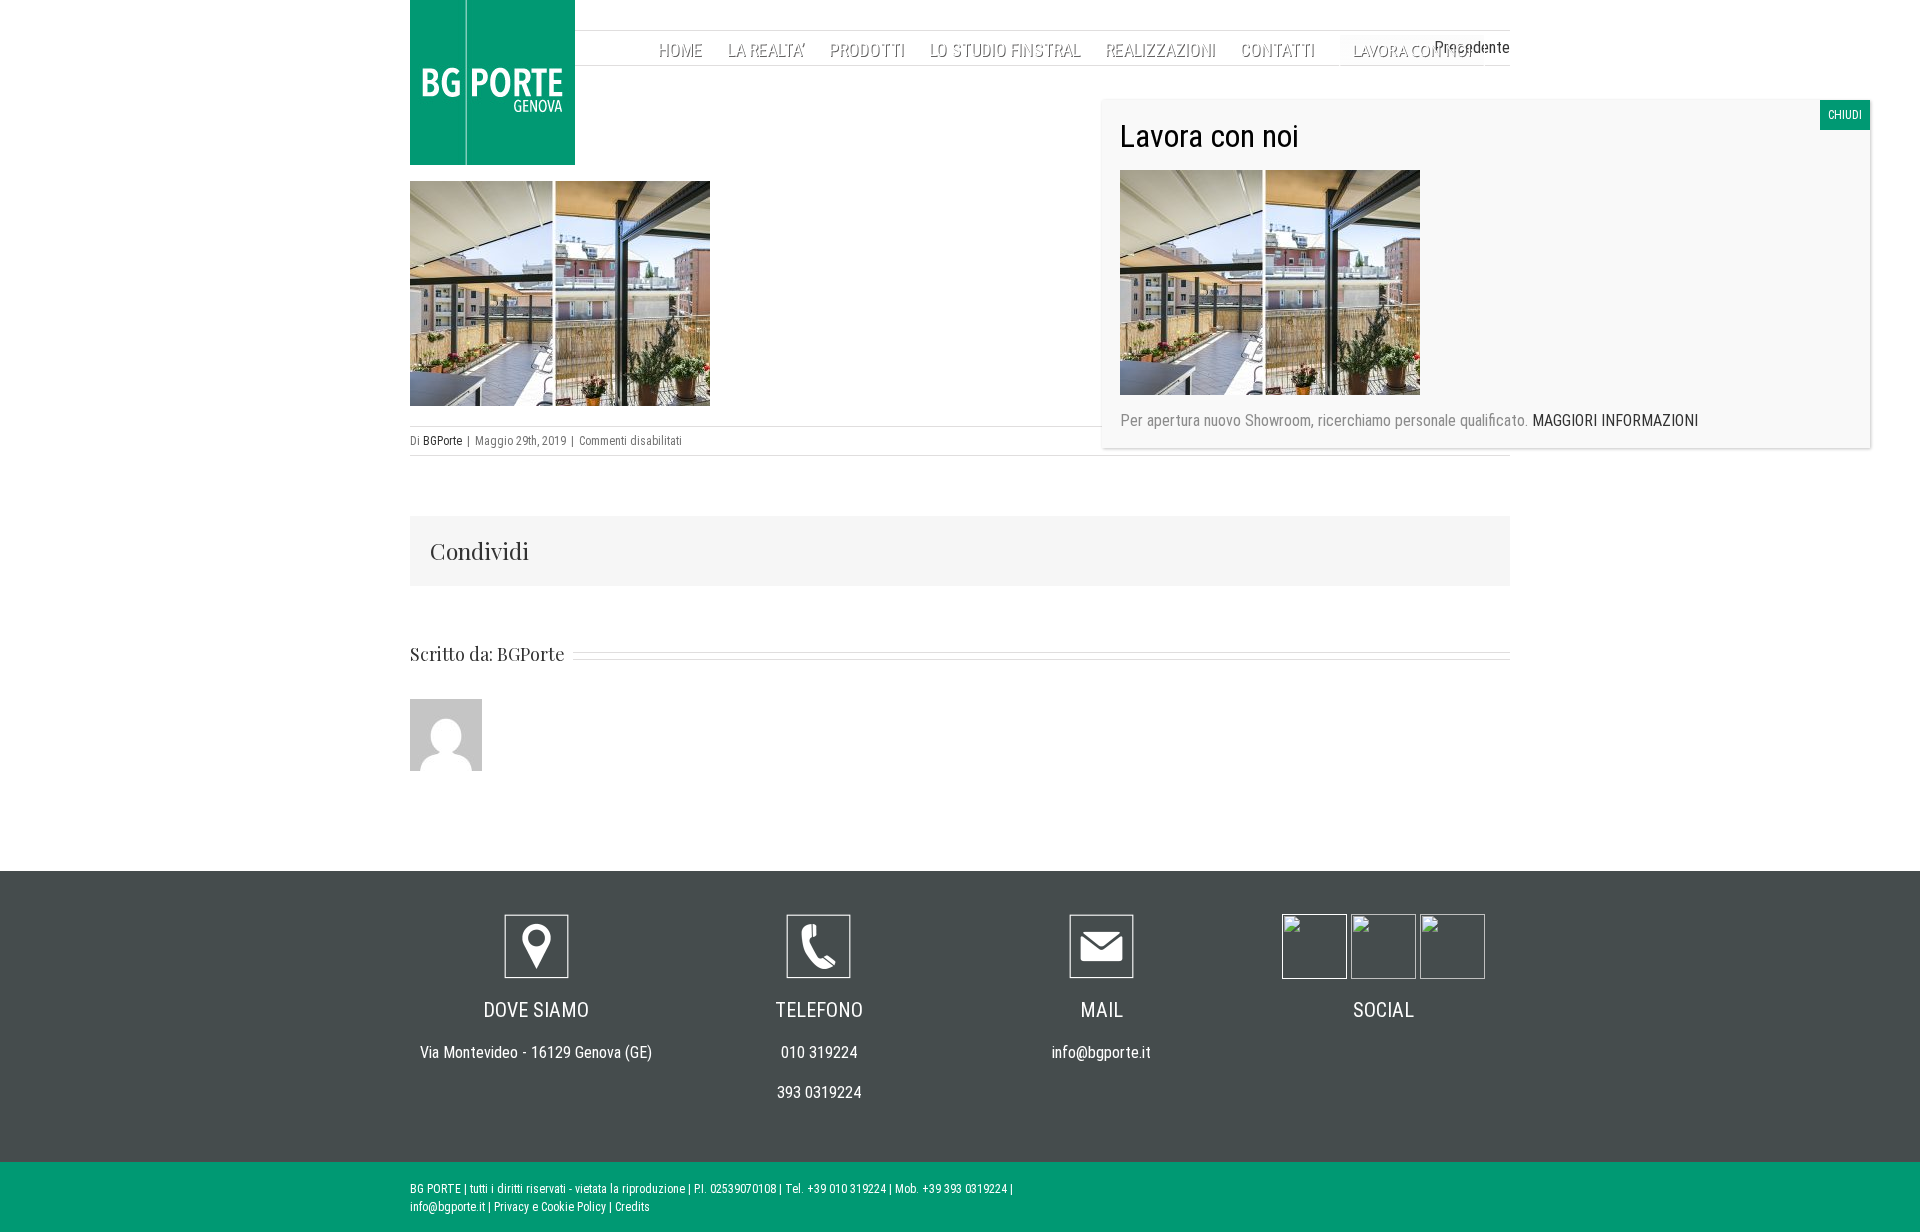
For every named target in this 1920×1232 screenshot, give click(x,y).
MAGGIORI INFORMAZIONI (1613, 420)
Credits (632, 1207)
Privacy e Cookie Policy (550, 1207)
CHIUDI (1845, 115)
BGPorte (442, 441)
